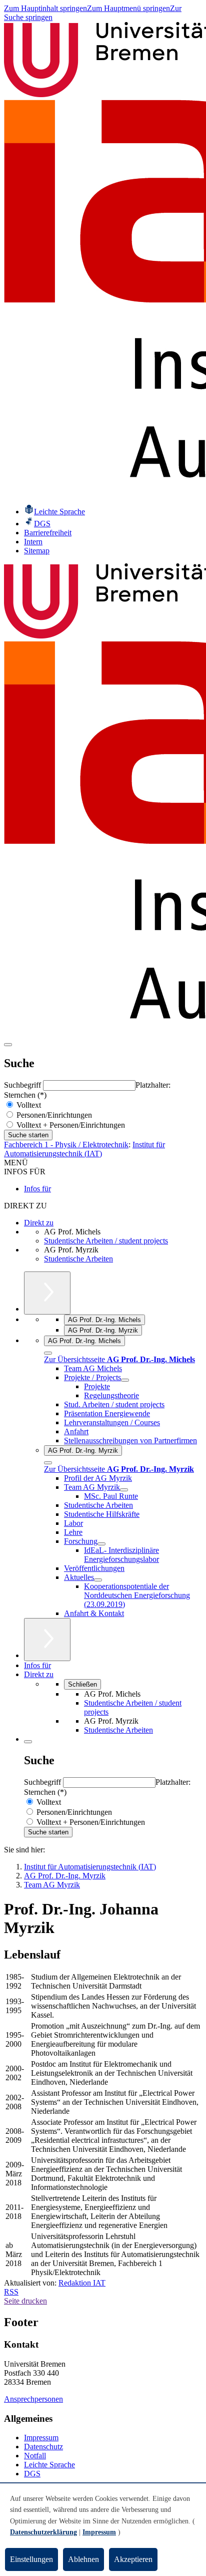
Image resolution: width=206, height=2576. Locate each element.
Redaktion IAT (82, 2283)
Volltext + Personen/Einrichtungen (70, 1125)
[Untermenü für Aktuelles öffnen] (98, 1580)
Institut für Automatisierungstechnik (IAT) (84, 1149)
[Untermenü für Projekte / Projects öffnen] (125, 1380)
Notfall (35, 2456)
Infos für (37, 1189)
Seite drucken (25, 2301)
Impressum (41, 2438)
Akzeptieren (133, 2559)
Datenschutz (43, 2447)
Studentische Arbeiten (78, 1259)
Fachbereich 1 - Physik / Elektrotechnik (66, 1145)
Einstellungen (31, 2559)
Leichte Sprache (49, 2465)
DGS (32, 2474)
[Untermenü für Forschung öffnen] (101, 1544)
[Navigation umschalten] (8, 1045)
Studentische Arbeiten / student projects (106, 1241)
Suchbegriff (23, 1085)
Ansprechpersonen (33, 2399)
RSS (11, 2292)
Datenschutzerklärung (43, 2532)
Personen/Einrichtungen (53, 1115)
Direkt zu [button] (39, 1674)
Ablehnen (83, 2559)
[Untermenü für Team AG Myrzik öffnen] (124, 1490)
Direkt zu (39, 1223)
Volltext (28, 1105)
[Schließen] (48, 1353)
